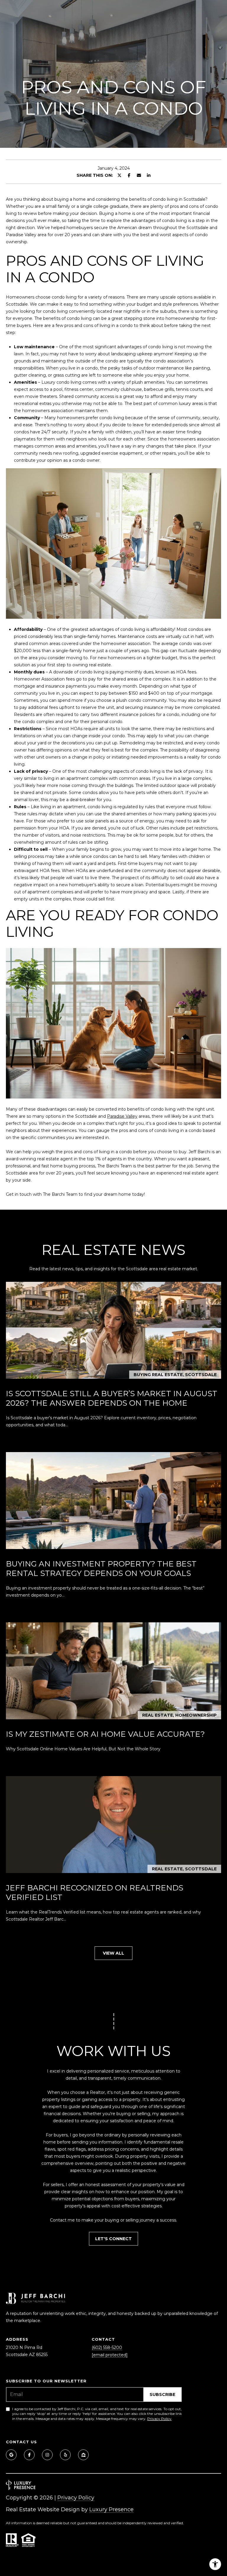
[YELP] (65, 2455)
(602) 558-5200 (107, 2347)
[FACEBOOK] (29, 2455)
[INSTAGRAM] (47, 2455)
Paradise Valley (122, 1116)
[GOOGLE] (11, 2455)
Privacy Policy (159, 2419)
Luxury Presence (111, 2509)
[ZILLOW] (83, 2455)
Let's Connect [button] (113, 2239)
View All (113, 1953)
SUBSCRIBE (162, 2394)
